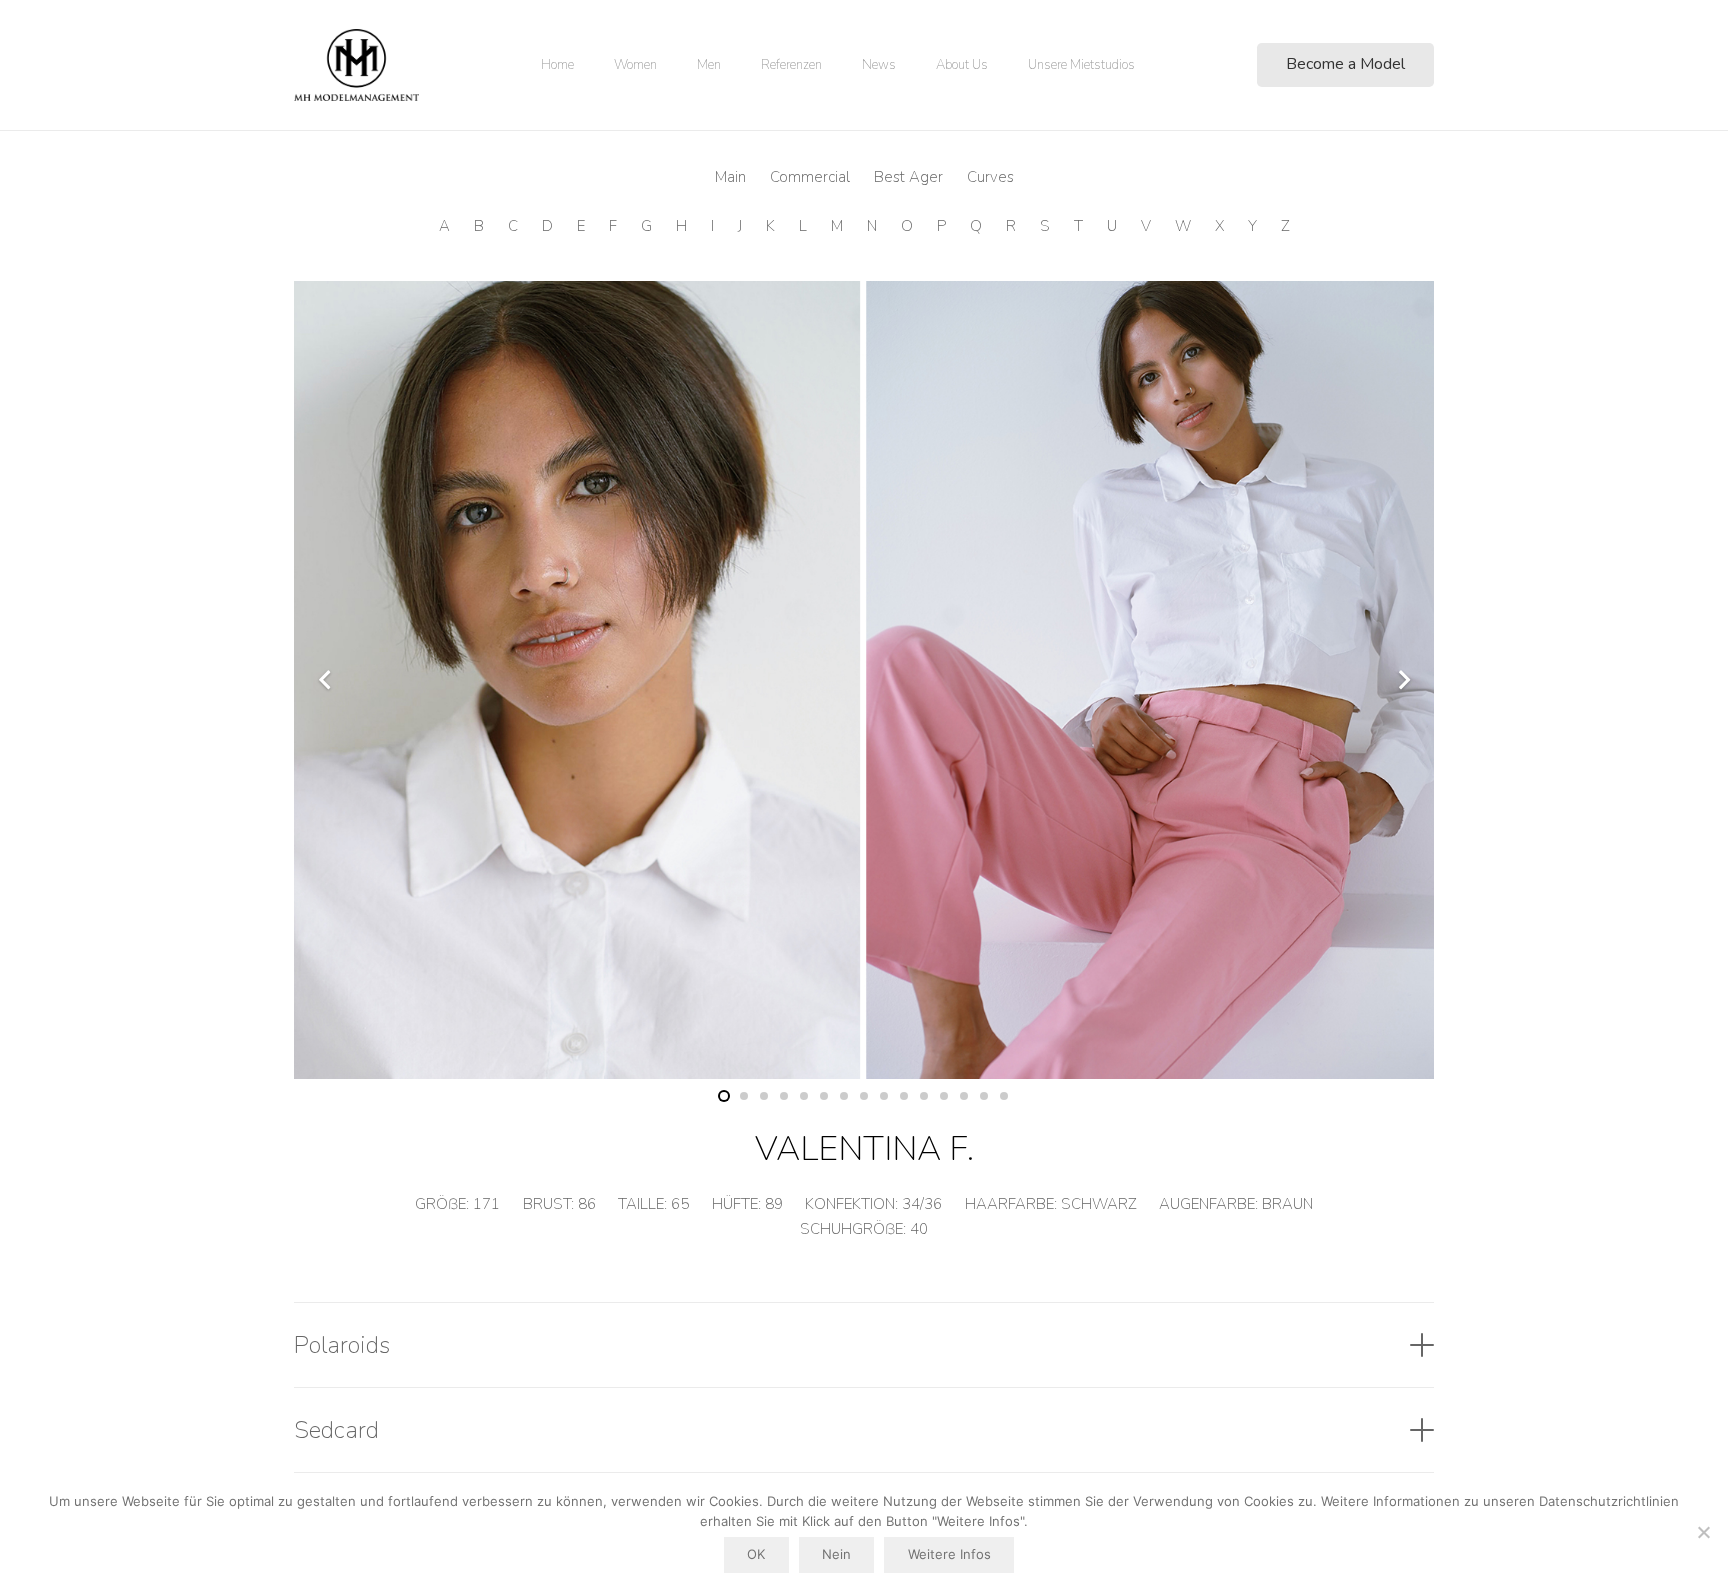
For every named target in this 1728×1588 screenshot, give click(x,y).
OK (756, 1554)
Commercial (810, 177)
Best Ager (908, 177)
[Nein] (1703, 1532)
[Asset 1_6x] (356, 65)
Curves (990, 177)
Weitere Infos (949, 1554)
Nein (836, 1554)
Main (730, 177)
